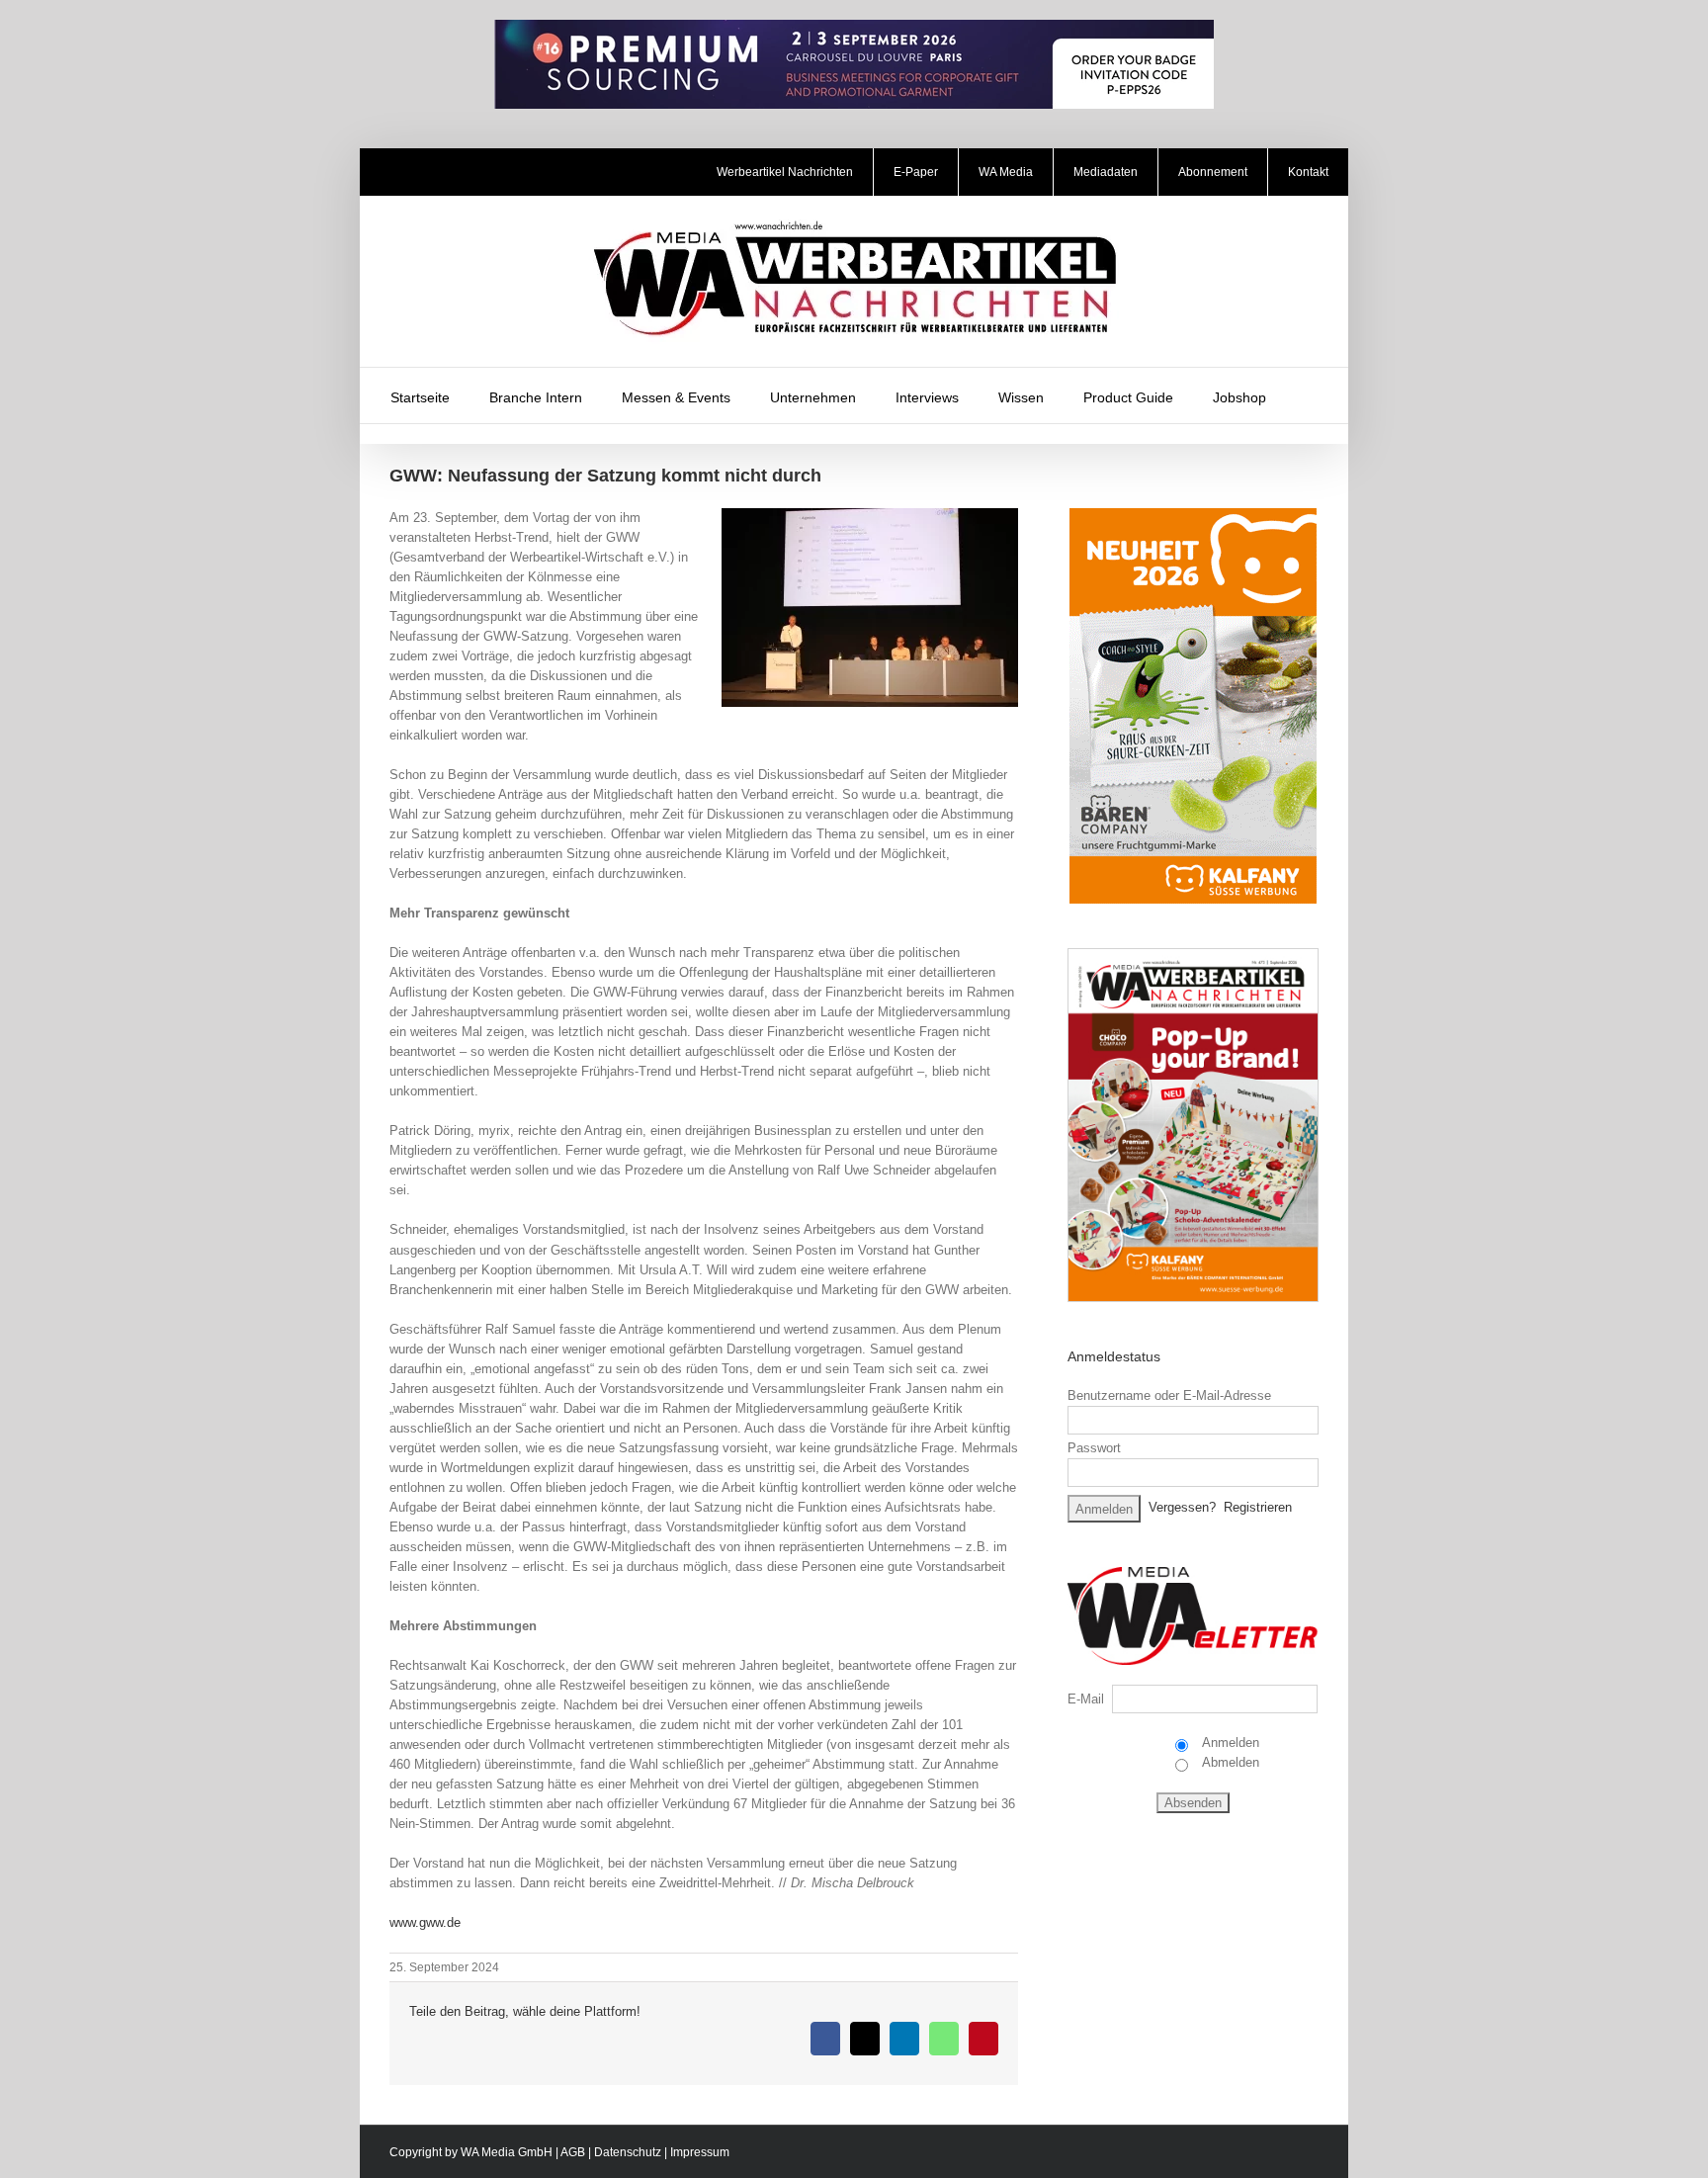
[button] (1312, 395)
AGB (573, 2152)
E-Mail (1086, 1699)
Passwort (1094, 1448)
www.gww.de (425, 1922)
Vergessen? (1182, 1507)
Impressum (700, 2152)
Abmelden (1229, 1762)
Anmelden (1229, 1742)
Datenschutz (628, 2152)
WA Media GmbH (507, 2152)
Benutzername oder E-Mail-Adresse (1169, 1395)
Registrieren (1258, 1507)
